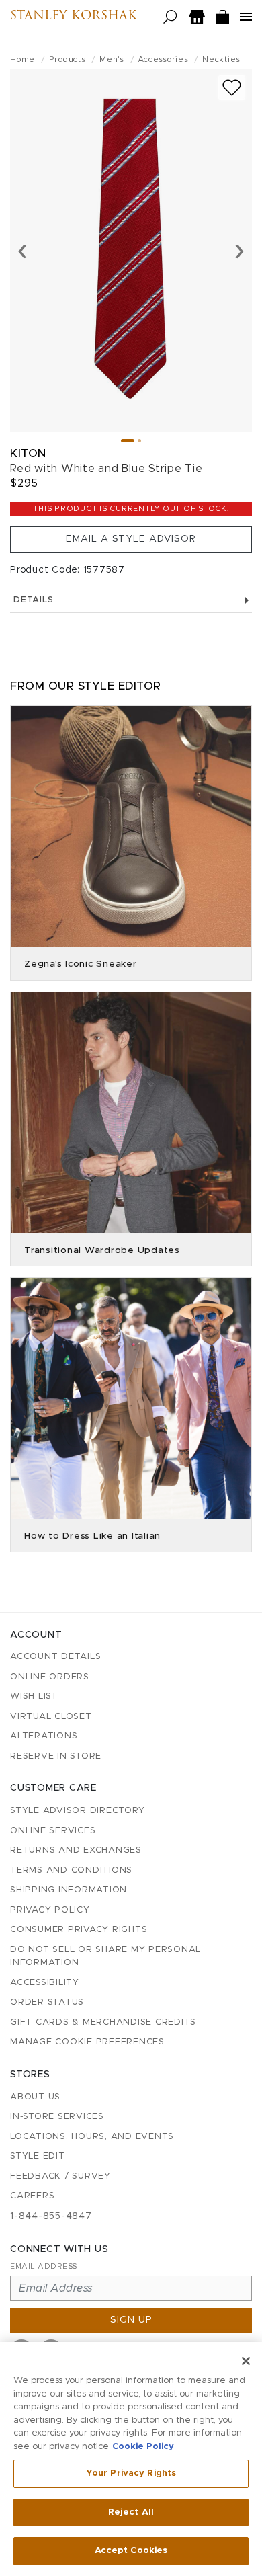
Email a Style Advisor (131, 539)
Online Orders (50, 1677)
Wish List (34, 1696)
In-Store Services (57, 2117)
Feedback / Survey (60, 2176)
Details (33, 600)
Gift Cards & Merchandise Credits (103, 2022)
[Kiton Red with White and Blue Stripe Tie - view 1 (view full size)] (131, 250)
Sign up (131, 2320)
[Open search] (170, 17)
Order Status (47, 2002)
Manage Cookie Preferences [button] (87, 2042)
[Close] (246, 2361)
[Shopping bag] (223, 17)
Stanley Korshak (74, 17)
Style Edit (38, 2156)
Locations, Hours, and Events (92, 2137)
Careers (32, 2196)
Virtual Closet (51, 1717)
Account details (55, 1657)
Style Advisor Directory (77, 1811)
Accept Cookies (131, 2551)
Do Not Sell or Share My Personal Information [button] (105, 1957)
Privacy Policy (50, 1910)
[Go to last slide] (23, 250)
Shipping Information (69, 1890)
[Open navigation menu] (246, 17)
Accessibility (45, 1983)
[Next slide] (239, 250)
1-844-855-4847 (51, 2216)
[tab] (128, 441)
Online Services (53, 1831)
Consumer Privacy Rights (79, 1930)
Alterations (44, 1736)
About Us (35, 2097)
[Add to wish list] (232, 88)
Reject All (131, 2512)
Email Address (44, 2266)
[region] (131, 2459)
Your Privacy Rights (131, 2473)
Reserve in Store (56, 1756)
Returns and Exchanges (76, 1850)
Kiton (28, 453)
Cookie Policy (143, 2447)
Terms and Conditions (71, 1870)
